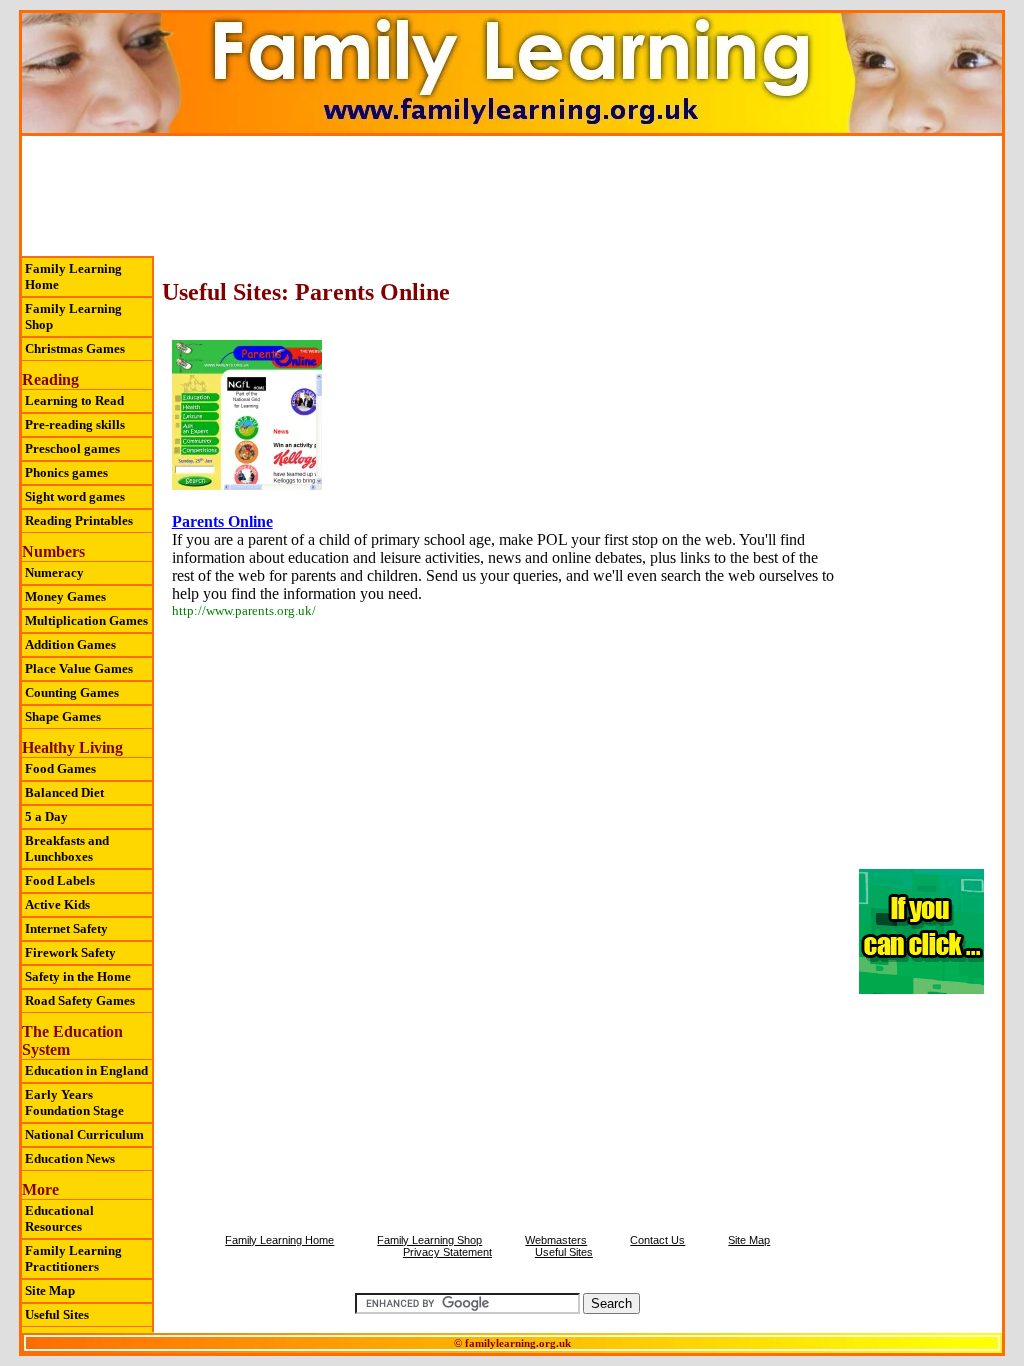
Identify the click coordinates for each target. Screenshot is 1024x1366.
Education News (70, 1158)
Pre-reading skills (75, 424)
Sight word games (75, 496)
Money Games (65, 596)
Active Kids (57, 904)
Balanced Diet (64, 792)
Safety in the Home (78, 976)
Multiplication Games (86, 620)
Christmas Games (75, 348)
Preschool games (72, 448)
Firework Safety (70, 952)
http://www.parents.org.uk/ (244, 610)
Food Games (60, 768)
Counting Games (72, 692)
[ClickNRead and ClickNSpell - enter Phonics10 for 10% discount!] (921, 989)
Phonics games (66, 472)
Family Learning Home (73, 276)
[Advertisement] (512, 196)
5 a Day (46, 816)
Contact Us (657, 1240)
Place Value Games (79, 668)
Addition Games (70, 644)
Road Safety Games (80, 1000)
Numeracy (54, 572)
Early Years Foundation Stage (74, 1102)
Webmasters (556, 1240)
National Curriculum (84, 1134)
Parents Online (222, 521)
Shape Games (63, 716)
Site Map (50, 1290)
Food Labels (60, 880)
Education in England (86, 1070)
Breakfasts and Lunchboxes (67, 848)
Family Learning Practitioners (73, 1258)
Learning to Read (74, 400)
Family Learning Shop (73, 316)
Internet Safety (66, 928)
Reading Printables (79, 520)
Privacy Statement (447, 1252)
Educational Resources (59, 1218)
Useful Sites (57, 1314)
